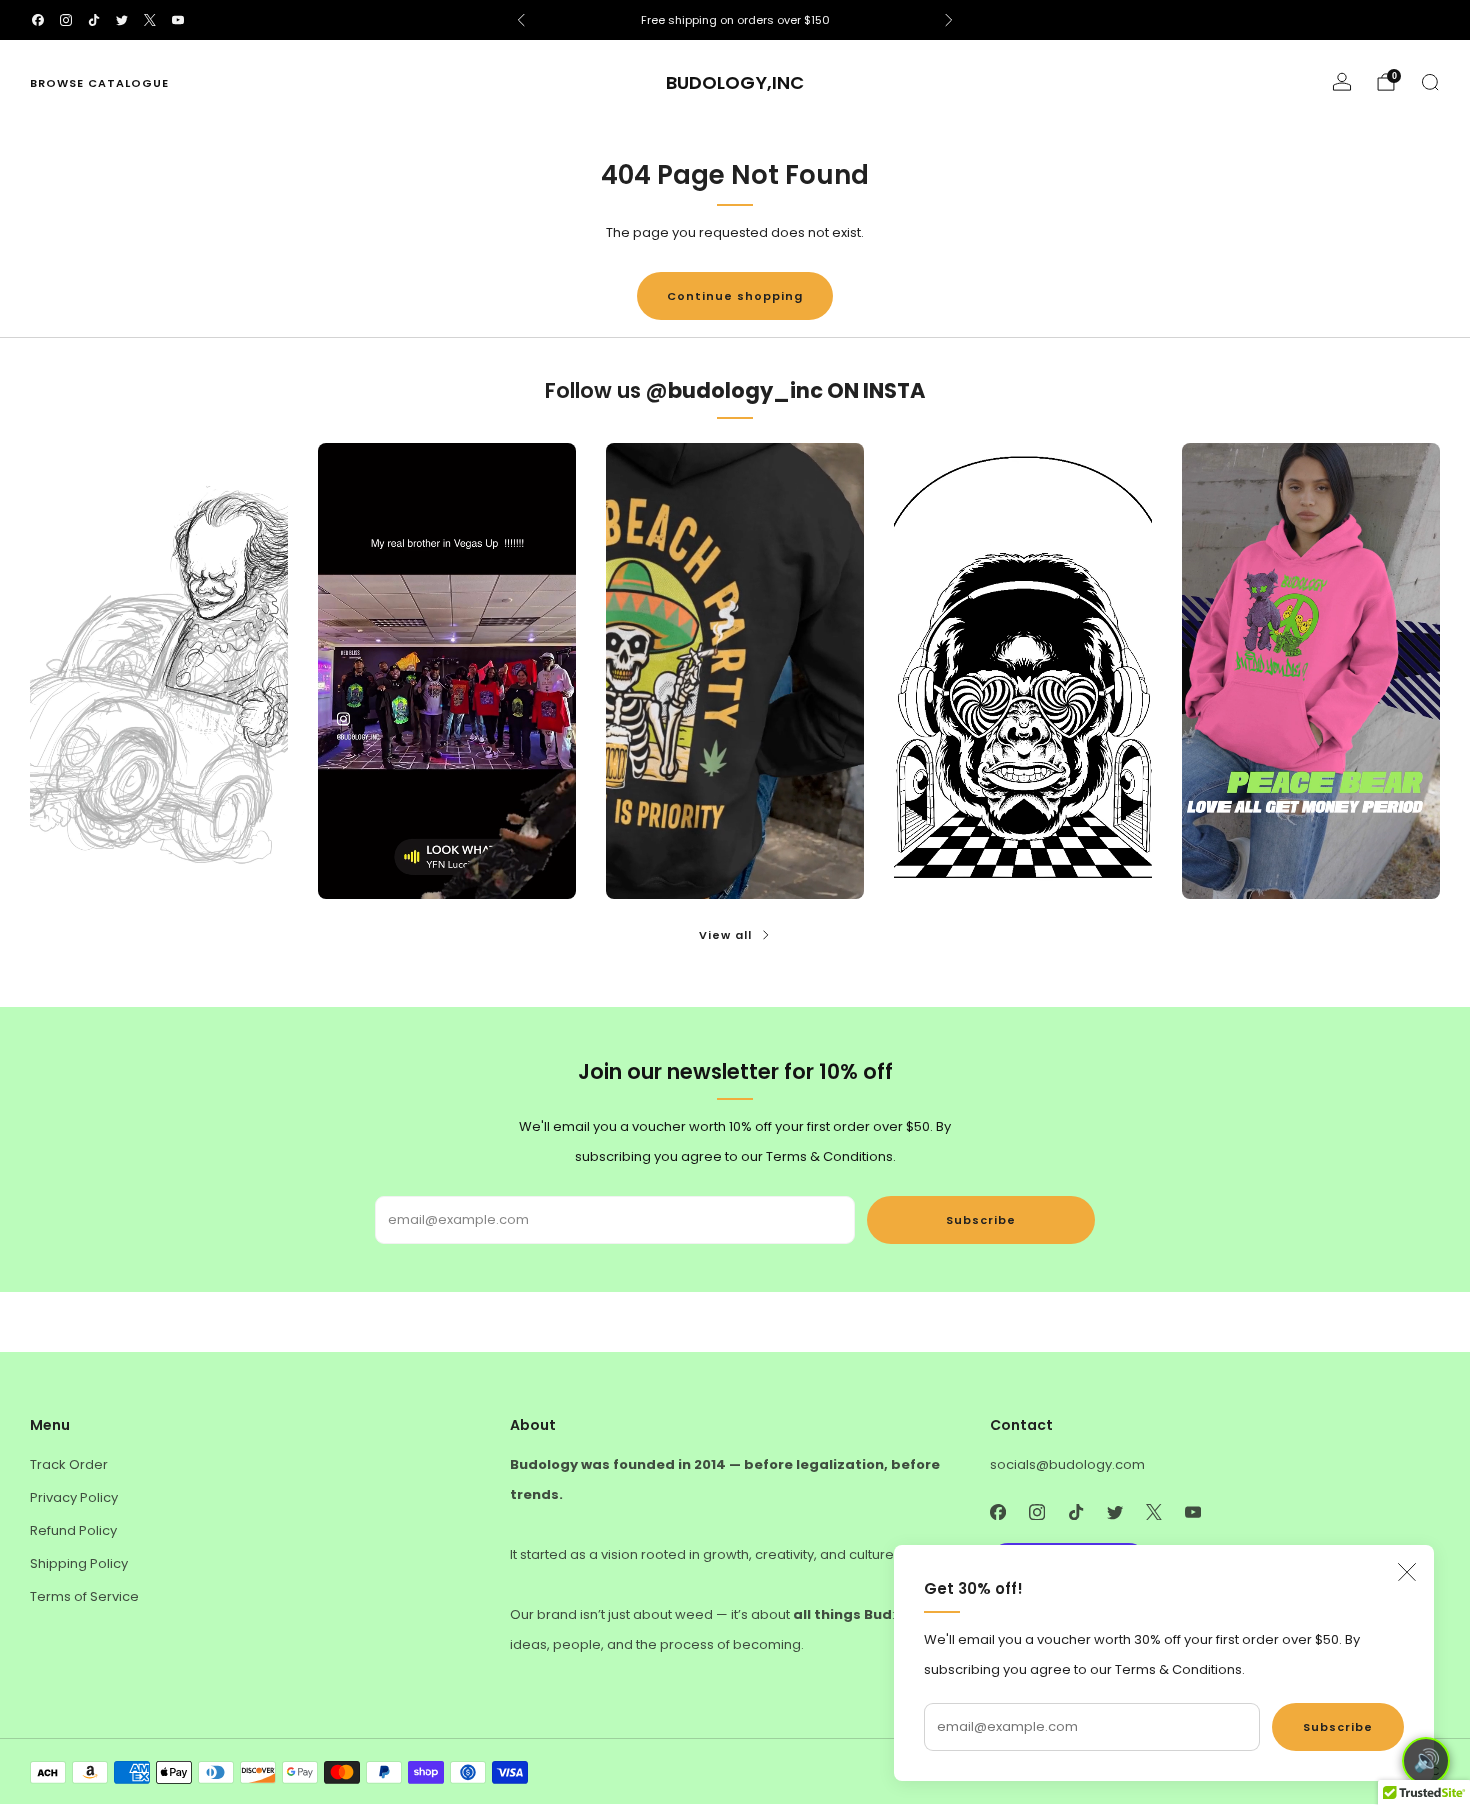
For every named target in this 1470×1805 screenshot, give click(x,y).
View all (725, 935)
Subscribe (1338, 1727)
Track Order (69, 1464)
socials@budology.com (1067, 1464)
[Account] (1342, 82)
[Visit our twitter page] (122, 20)
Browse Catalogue (99, 83)
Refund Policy (73, 1530)
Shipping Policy (79, 1563)
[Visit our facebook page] (38, 20)
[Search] (1430, 82)
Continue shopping (735, 296)
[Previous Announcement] (521, 20)
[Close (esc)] (1407, 1572)
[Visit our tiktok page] (94, 20)
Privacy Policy (74, 1497)
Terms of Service (84, 1596)
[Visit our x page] (150, 20)
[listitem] (735, 20)
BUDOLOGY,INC (735, 83)
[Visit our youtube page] (178, 20)
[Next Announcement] (949, 20)
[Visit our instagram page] (66, 20)
